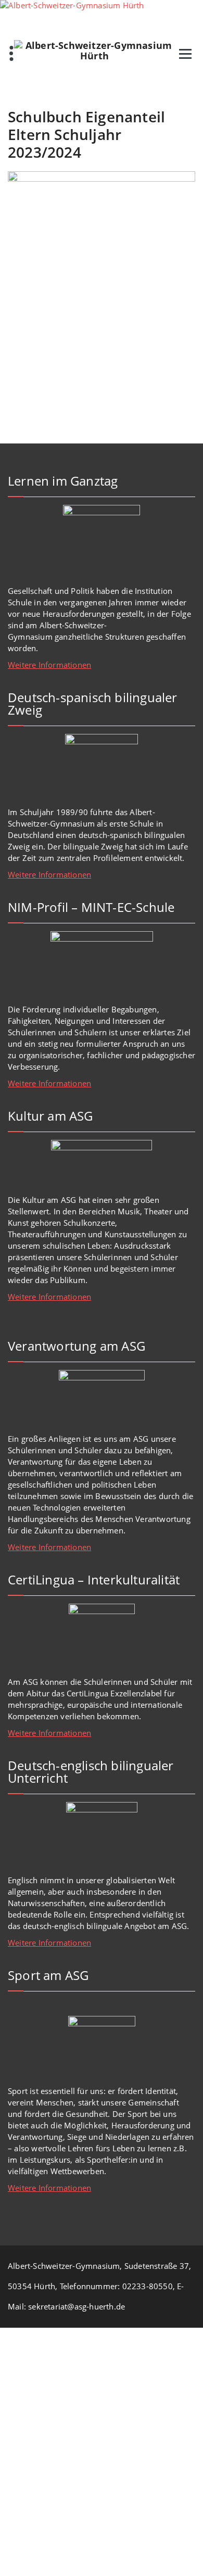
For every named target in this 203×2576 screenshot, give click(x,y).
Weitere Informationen (49, 665)
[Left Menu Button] (5, 2333)
